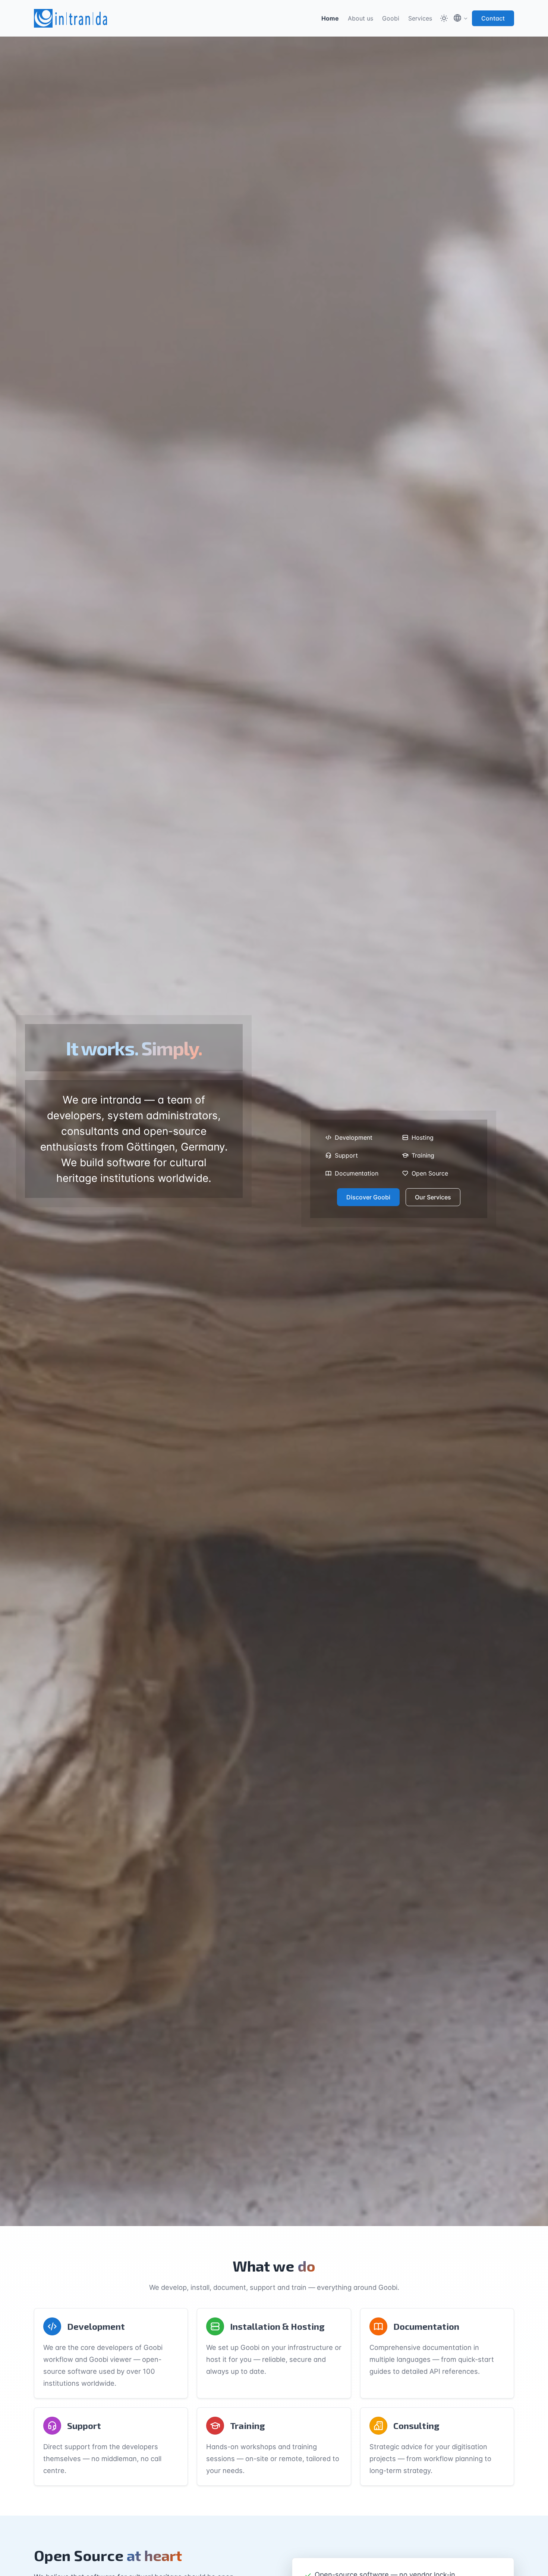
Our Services (433, 1197)
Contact (493, 18)
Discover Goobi (368, 1197)
